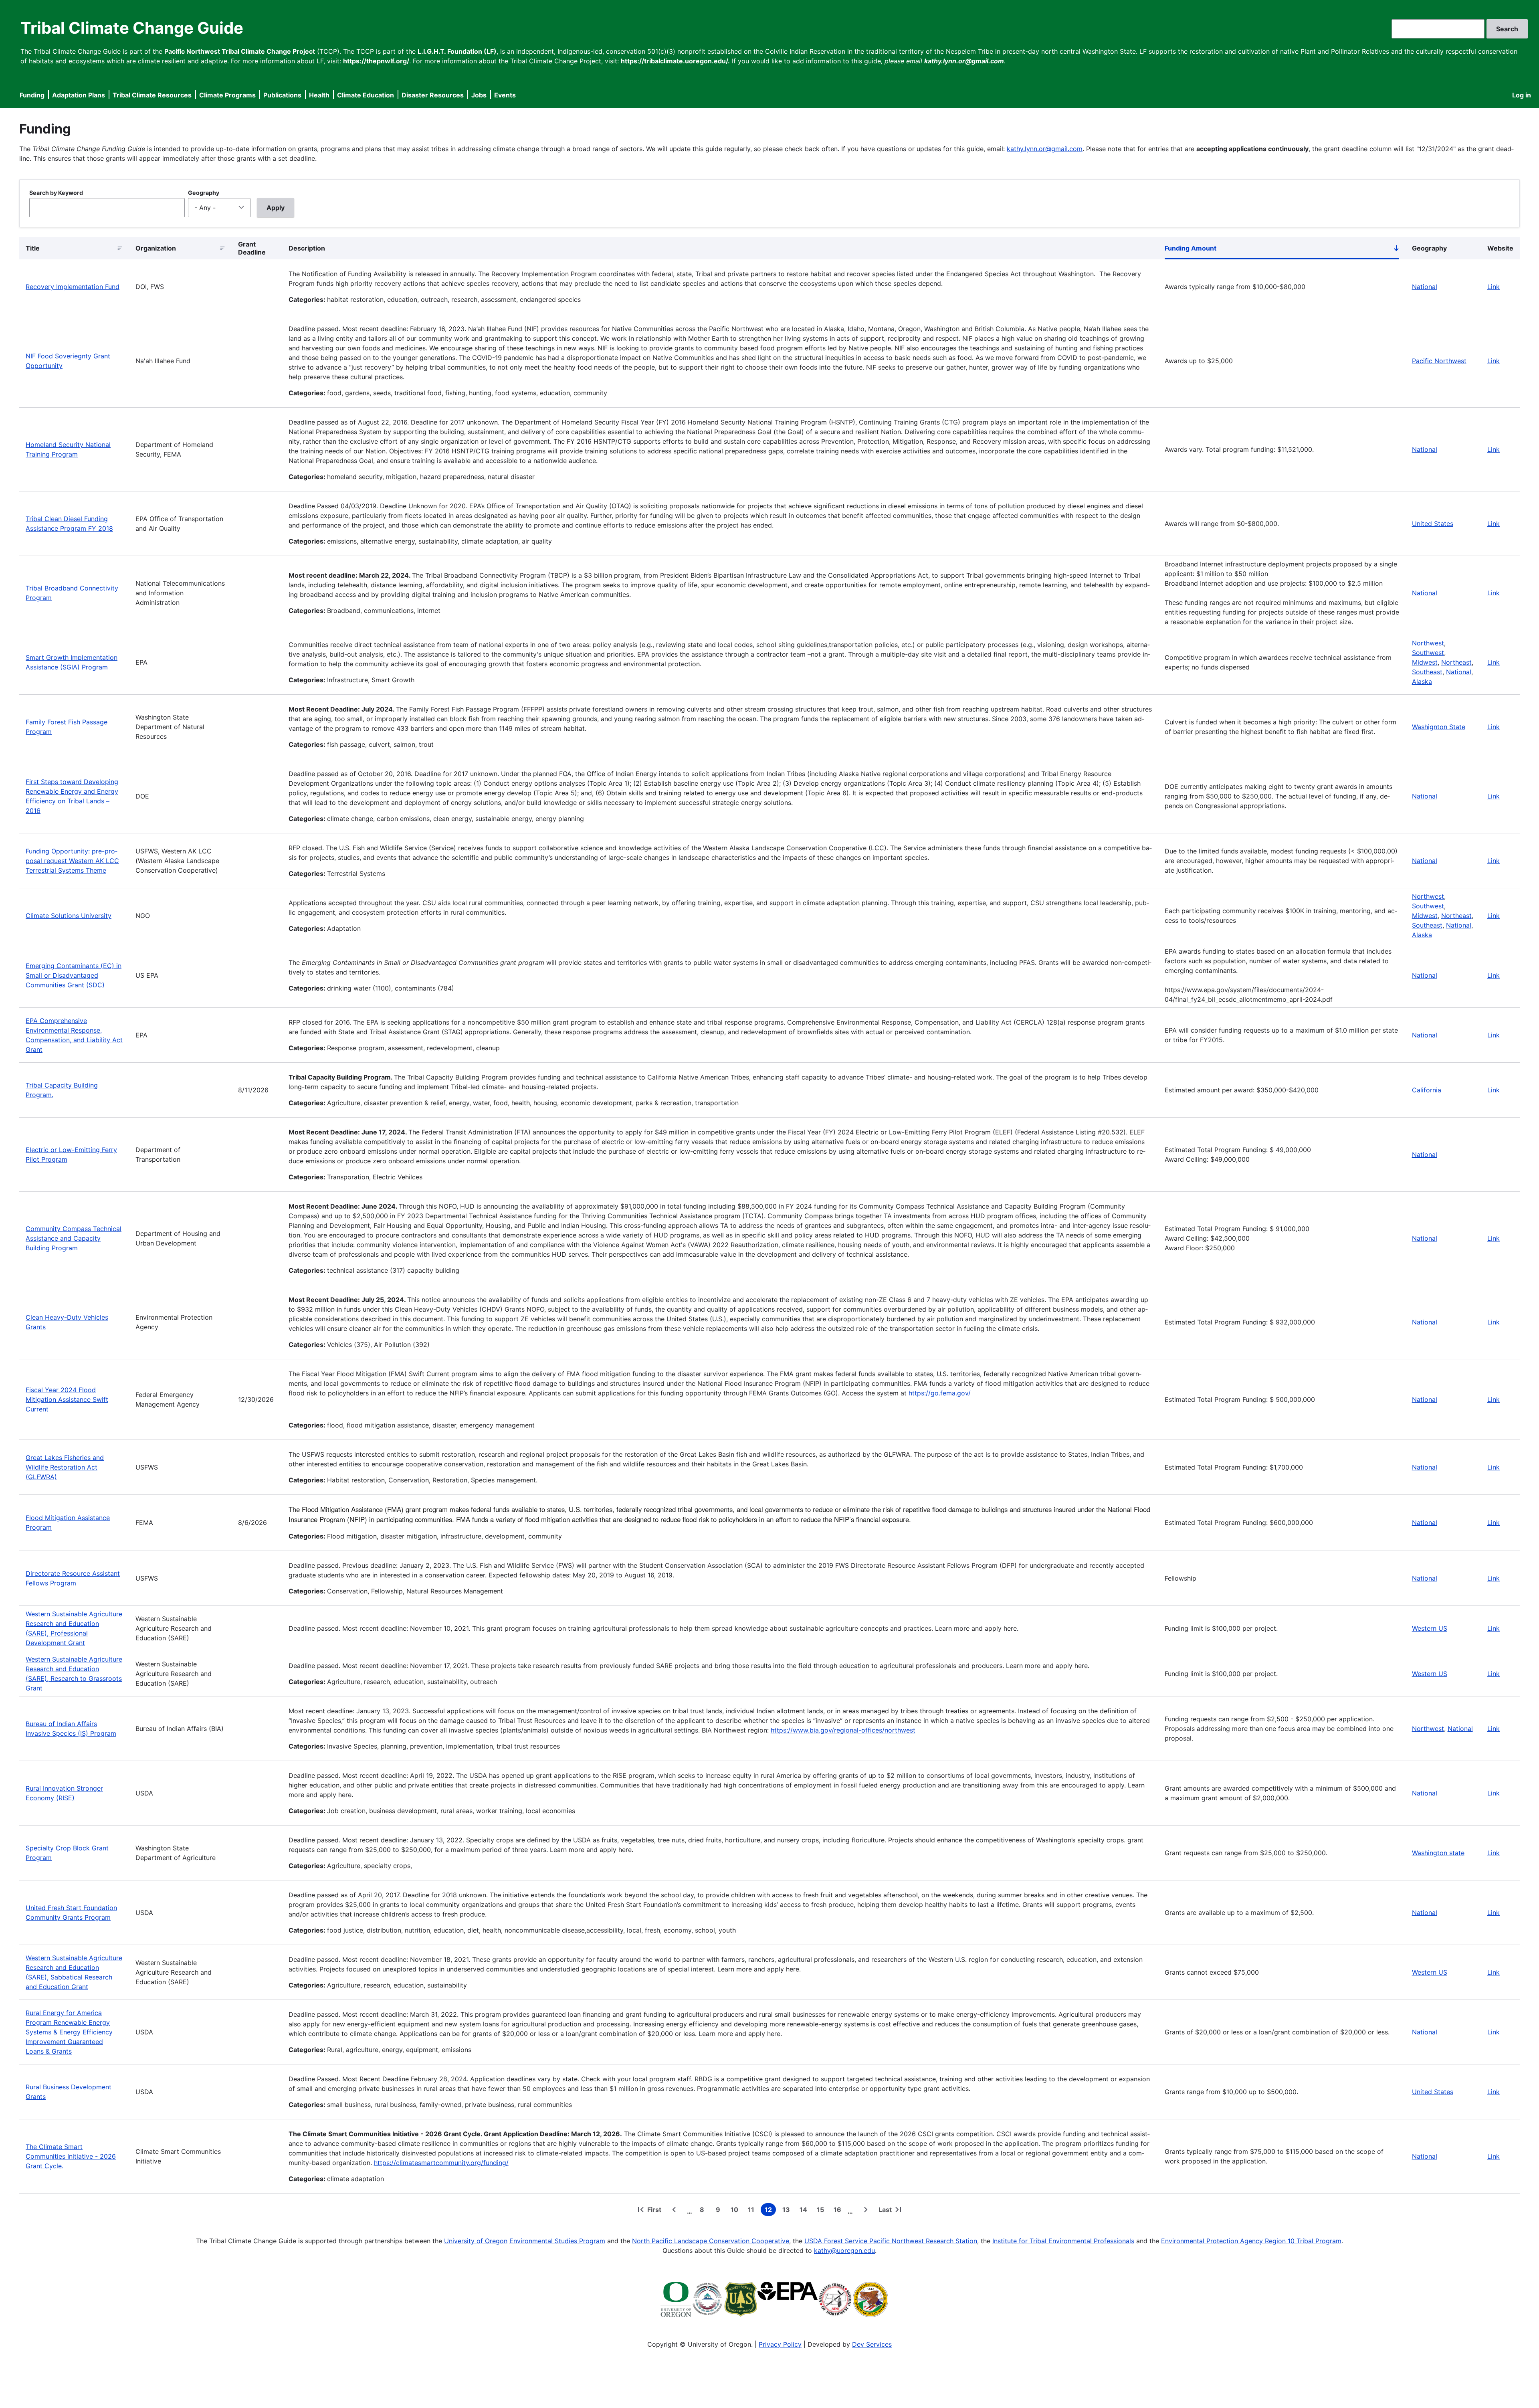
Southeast (1427, 672)
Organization (156, 248)
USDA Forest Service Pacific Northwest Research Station (891, 2241)
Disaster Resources (433, 95)
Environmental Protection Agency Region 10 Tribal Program (1251, 2241)
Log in (1522, 95)
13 (788, 2211)
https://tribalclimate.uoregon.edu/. (675, 61)
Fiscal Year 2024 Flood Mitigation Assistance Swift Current (67, 1399)
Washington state (1438, 1853)
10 (736, 2211)
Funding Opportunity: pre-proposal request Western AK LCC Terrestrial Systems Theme (72, 861)
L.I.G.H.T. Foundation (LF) (457, 51)
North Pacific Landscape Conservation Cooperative (711, 2241)
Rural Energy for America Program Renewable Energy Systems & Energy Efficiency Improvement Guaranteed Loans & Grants (69, 2032)
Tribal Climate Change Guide (132, 28)
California (1427, 1090)
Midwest (1425, 662)
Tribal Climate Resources (152, 95)
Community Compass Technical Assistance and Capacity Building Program (74, 1238)
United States (1433, 524)
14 (805, 2211)
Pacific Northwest (1439, 361)
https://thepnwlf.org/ (376, 61)
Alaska (1422, 681)
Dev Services (872, 2344)
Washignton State (1439, 727)
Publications (282, 95)
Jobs (479, 95)
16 (839, 2211)
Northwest (1428, 643)
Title (33, 248)
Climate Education (366, 95)
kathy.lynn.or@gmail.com (1045, 149)
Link (1494, 287)
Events (505, 95)
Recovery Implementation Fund (73, 287)
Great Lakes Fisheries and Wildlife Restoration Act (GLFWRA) (65, 1467)
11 (753, 2211)
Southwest (1428, 653)
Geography (204, 193)
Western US (1430, 1628)
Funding (32, 95)
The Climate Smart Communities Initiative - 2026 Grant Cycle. (71, 2156)
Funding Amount (1282, 250)
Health (319, 95)
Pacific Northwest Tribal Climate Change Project (240, 51)
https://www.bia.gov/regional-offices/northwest (843, 1730)
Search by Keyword (56, 193)
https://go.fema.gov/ (940, 1393)
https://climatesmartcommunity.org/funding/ (441, 2163)
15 (822, 2211)
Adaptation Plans (79, 95)
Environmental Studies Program (557, 2241)
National (1425, 287)
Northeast (1456, 662)
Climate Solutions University (69, 916)
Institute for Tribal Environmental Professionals (1063, 2241)
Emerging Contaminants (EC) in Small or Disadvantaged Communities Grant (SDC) (74, 975)
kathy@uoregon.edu (844, 2250)
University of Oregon (476, 2241)
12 (770, 2211)
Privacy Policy (780, 2344)
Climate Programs (227, 95)
